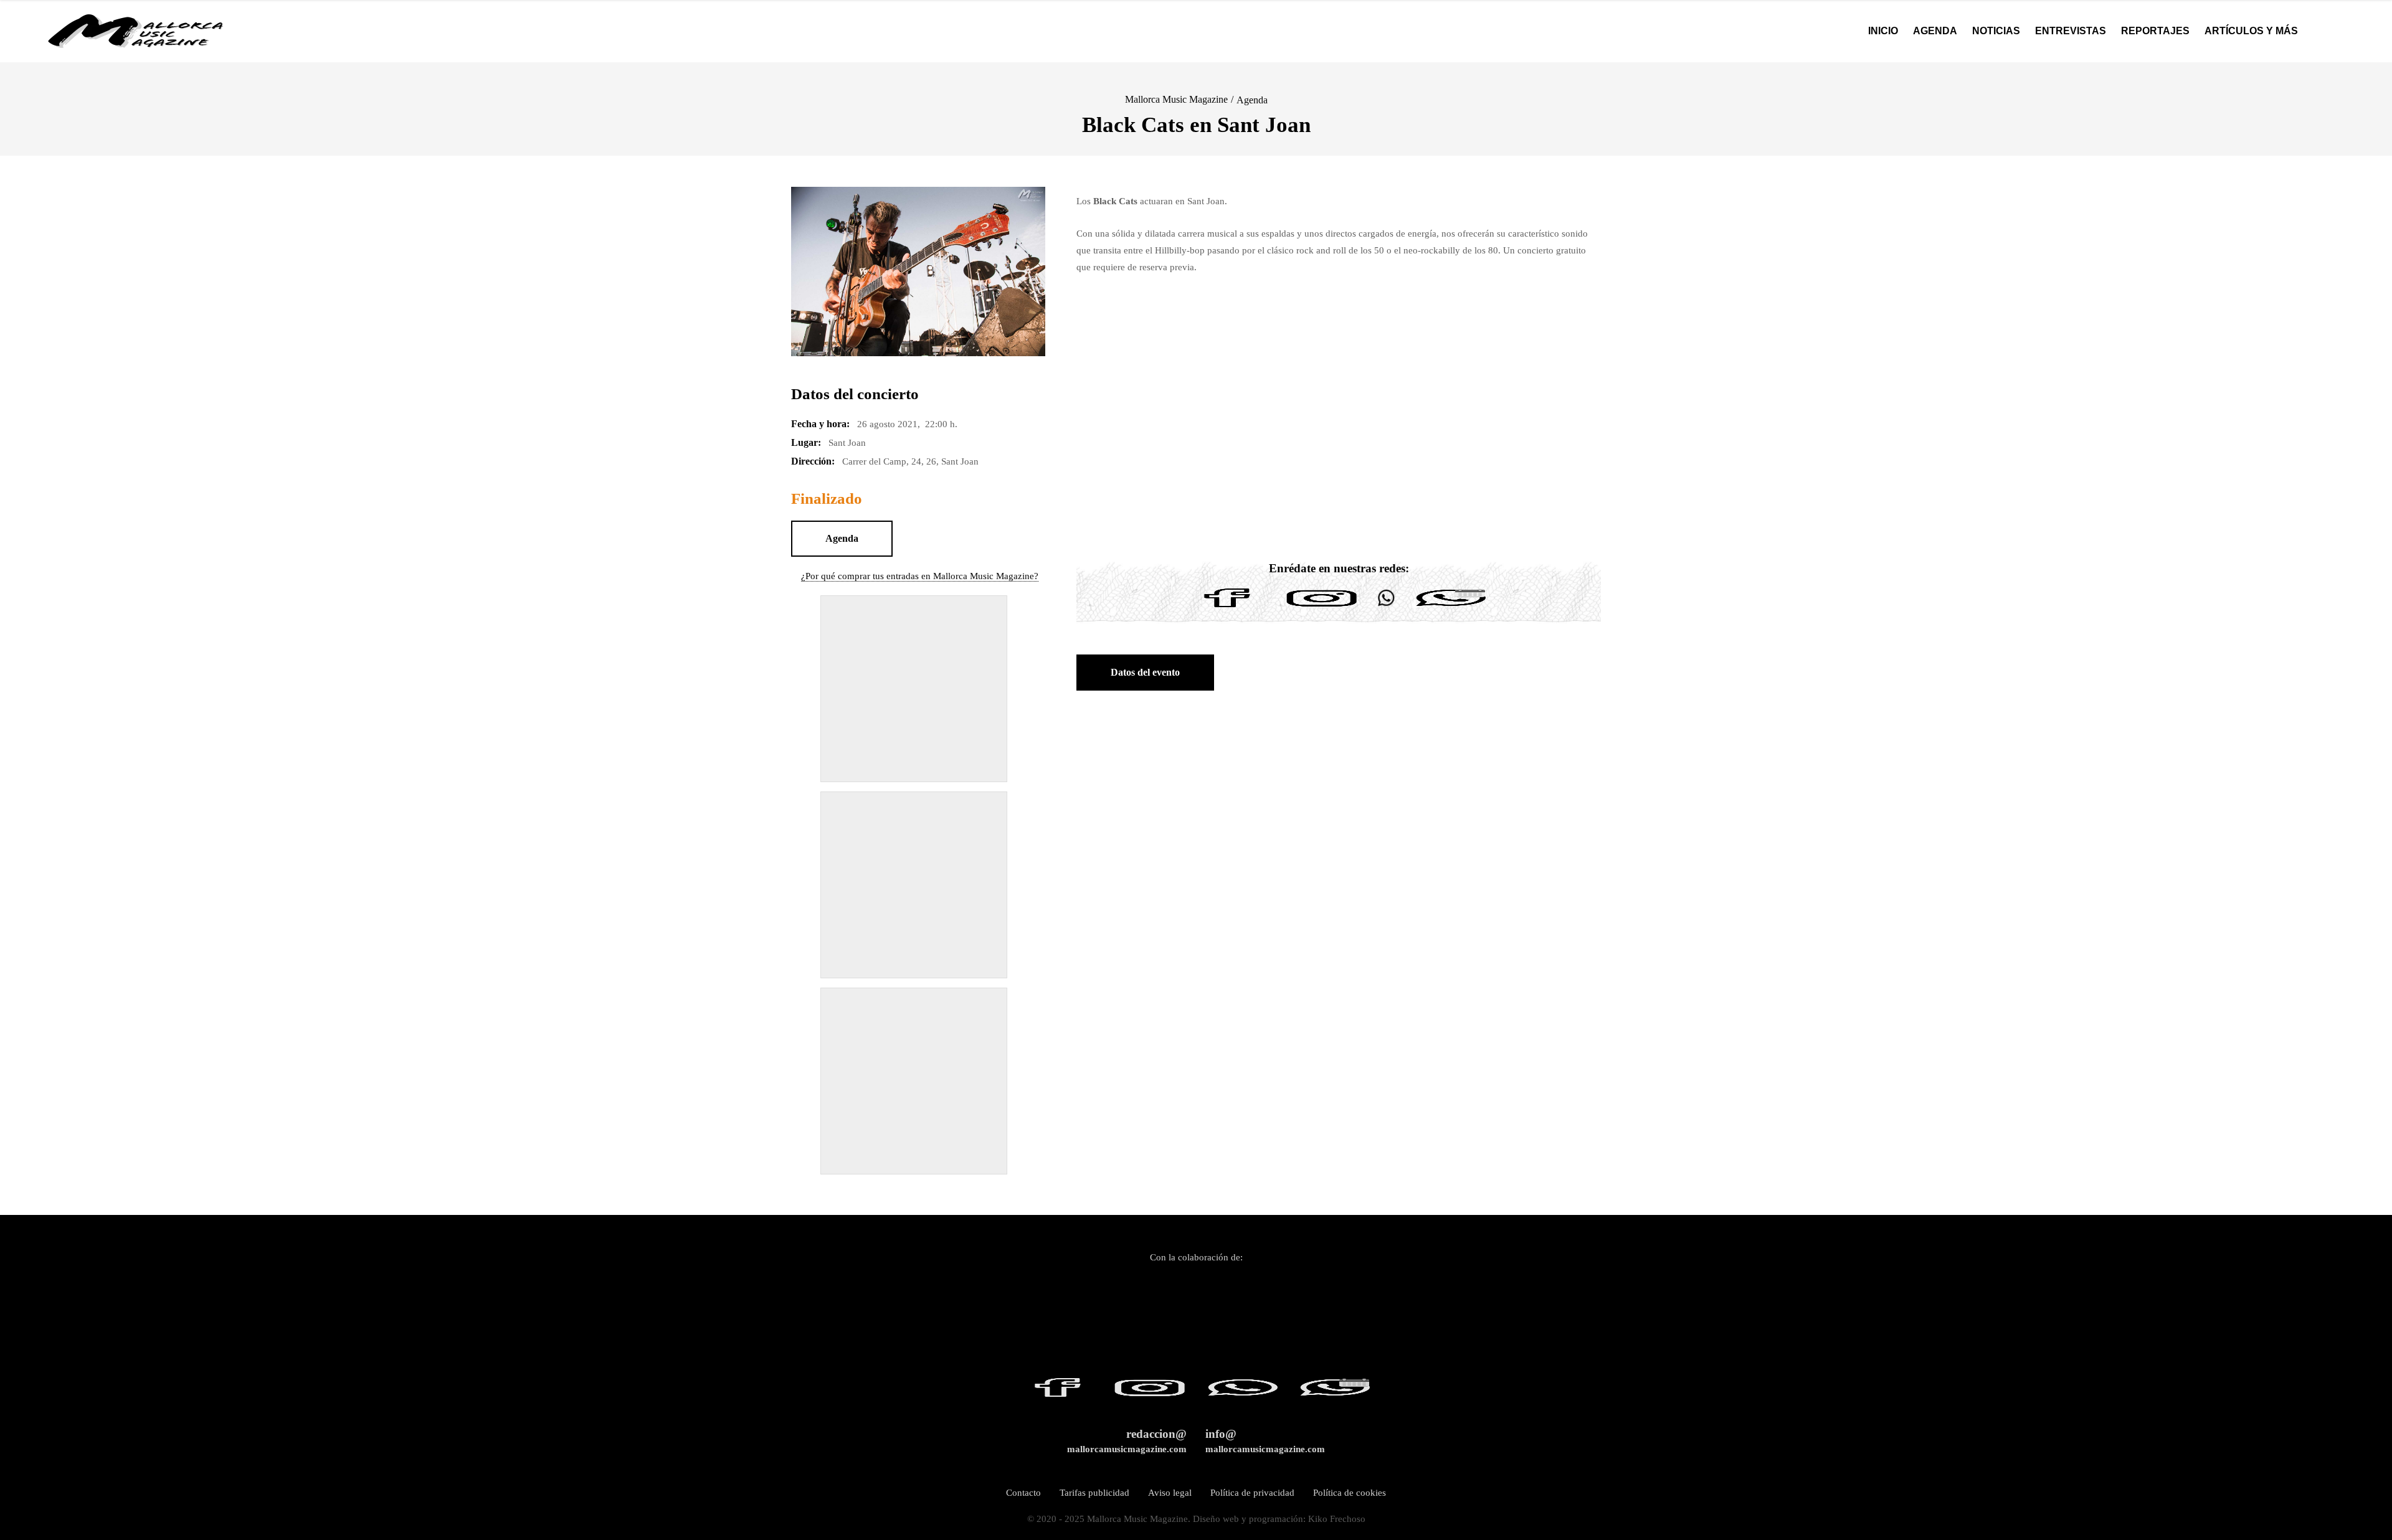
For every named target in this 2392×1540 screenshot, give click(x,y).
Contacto (1023, 1493)
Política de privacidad (1252, 1493)
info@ (1265, 1441)
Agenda (1252, 100)
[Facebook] (1227, 607)
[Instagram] (1322, 607)
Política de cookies (1350, 1493)
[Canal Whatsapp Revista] (1386, 607)
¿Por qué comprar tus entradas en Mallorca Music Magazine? (920, 576)
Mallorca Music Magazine (1176, 99)
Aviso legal (1170, 1493)
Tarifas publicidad (1094, 1493)
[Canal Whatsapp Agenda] (1450, 607)
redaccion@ (1127, 1441)
